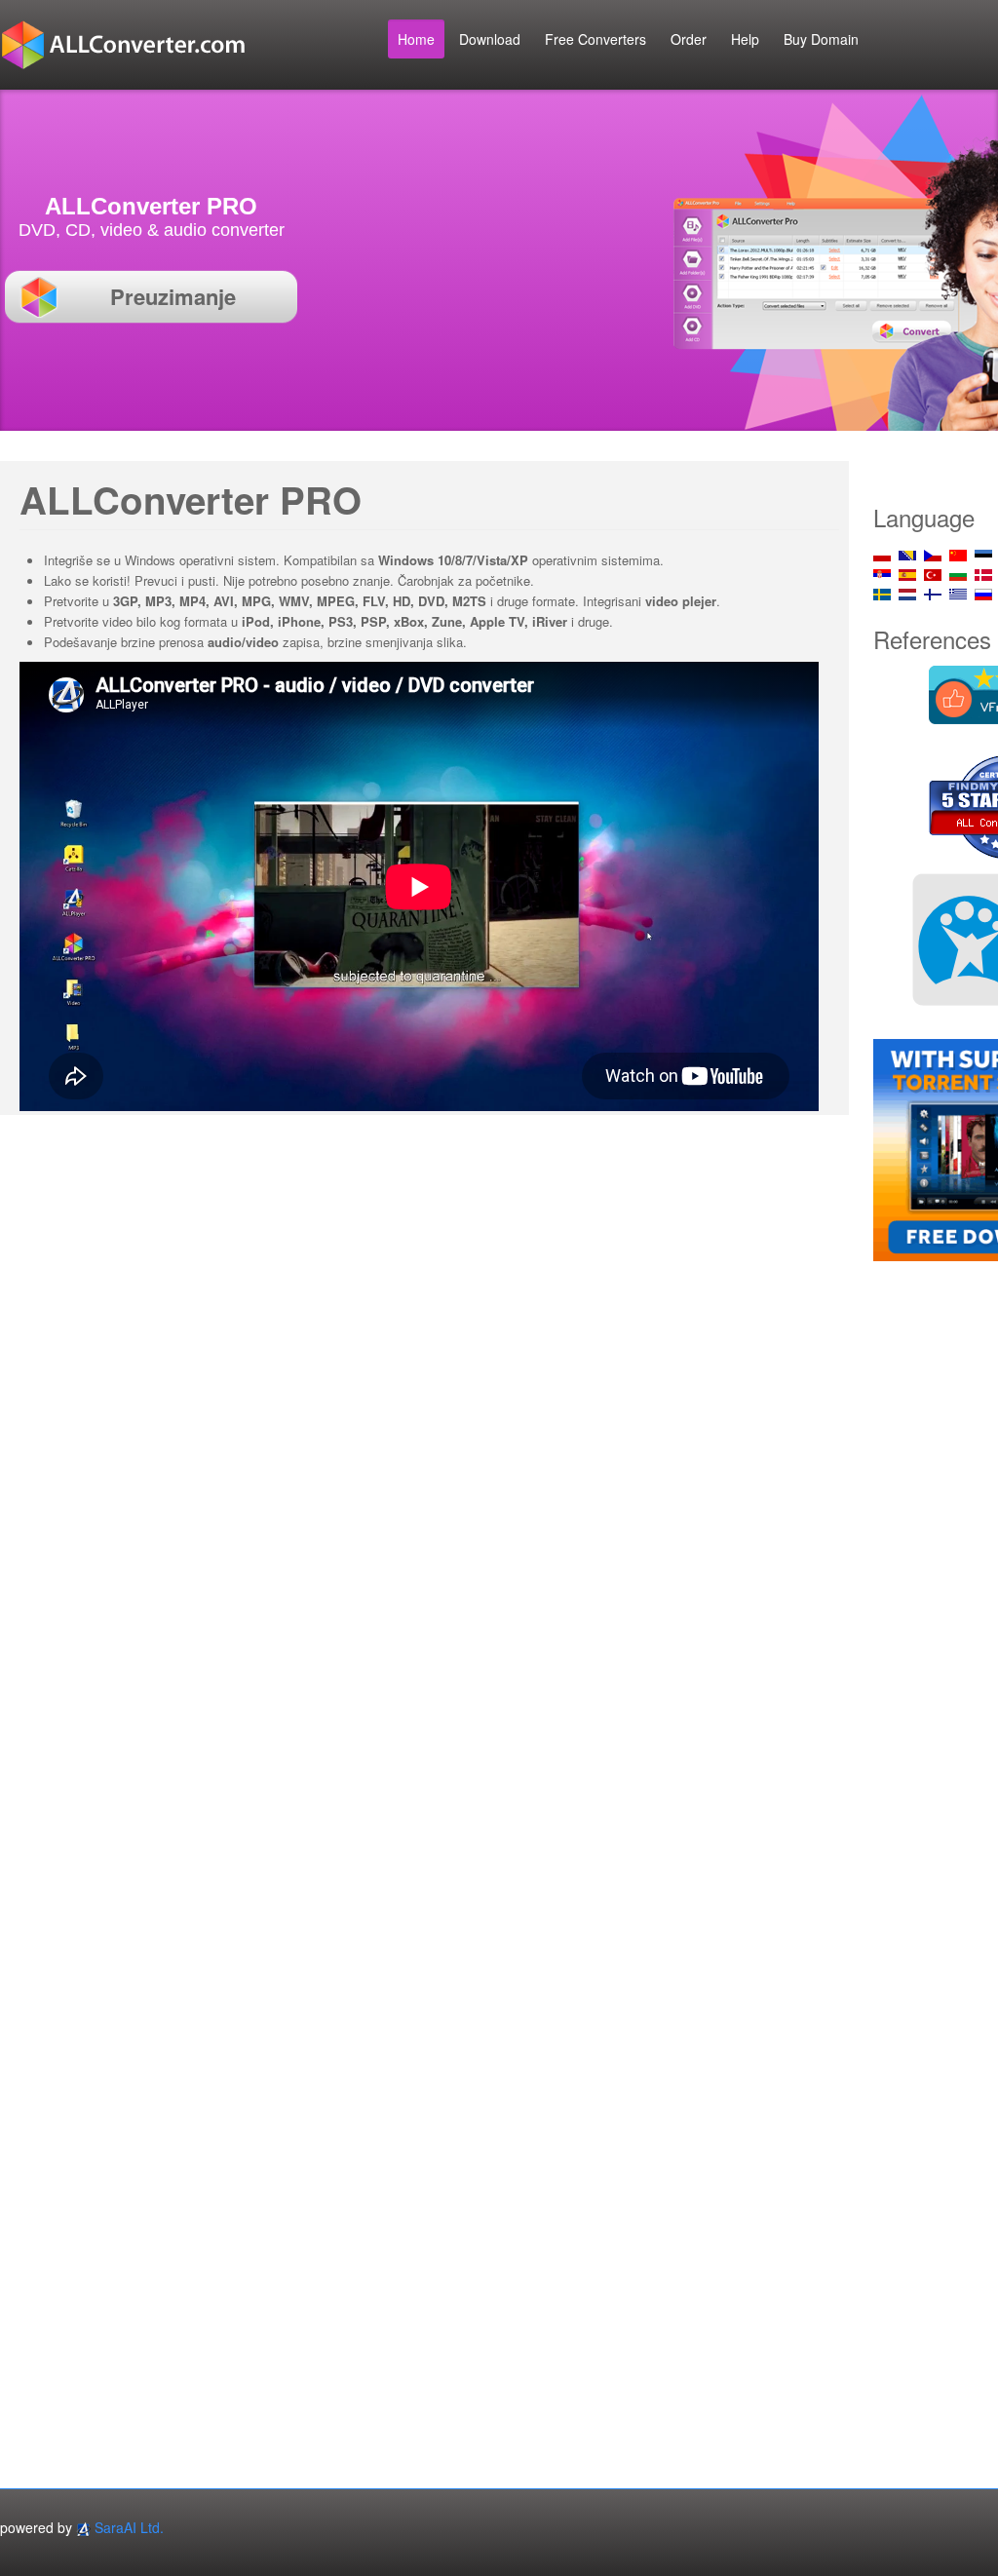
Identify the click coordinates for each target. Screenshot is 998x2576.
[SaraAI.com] (83, 2527)
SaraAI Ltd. (129, 2527)
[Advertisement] (935, 1573)
